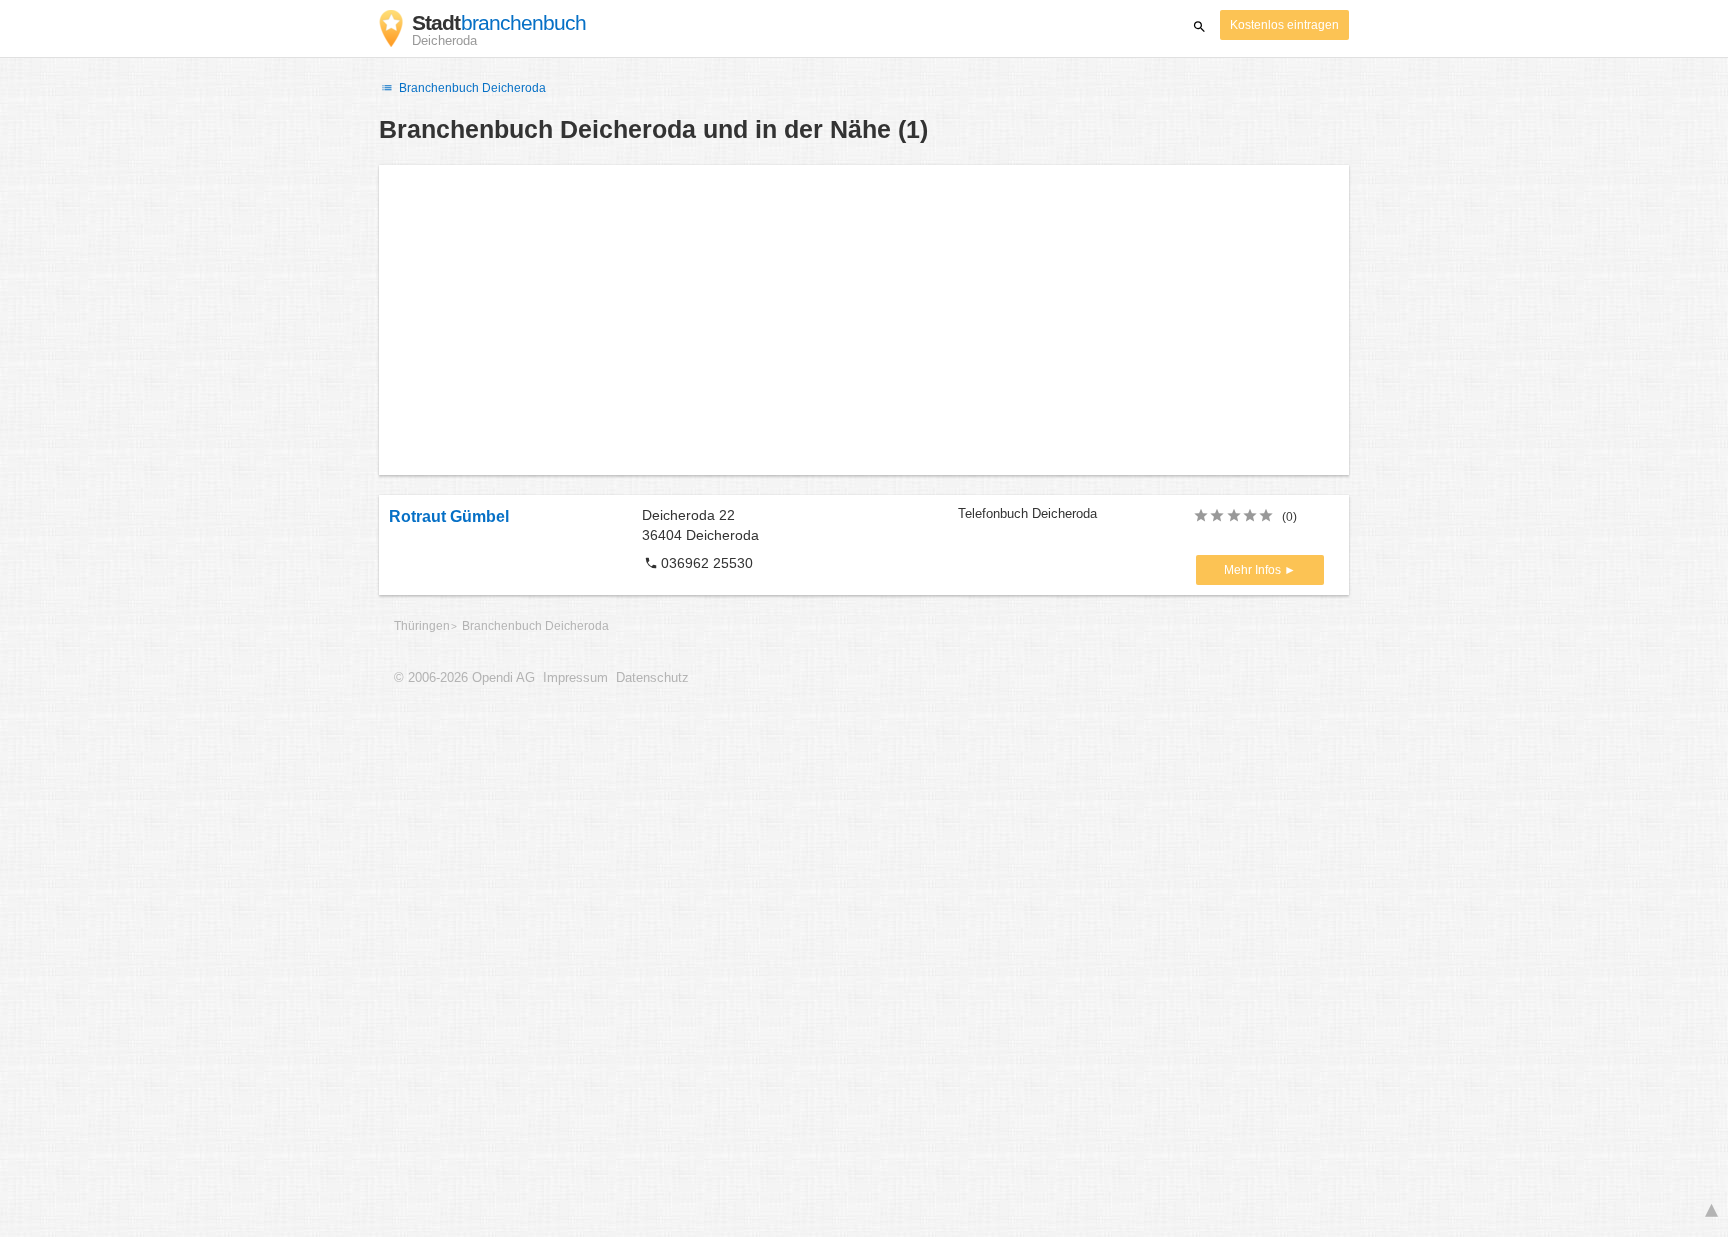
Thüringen (422, 626)
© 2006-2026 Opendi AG (464, 678)
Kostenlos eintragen (1284, 25)
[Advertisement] (864, 320)
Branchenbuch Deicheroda (471, 88)
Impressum (575, 678)
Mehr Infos (1254, 570)
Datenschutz (652, 678)
